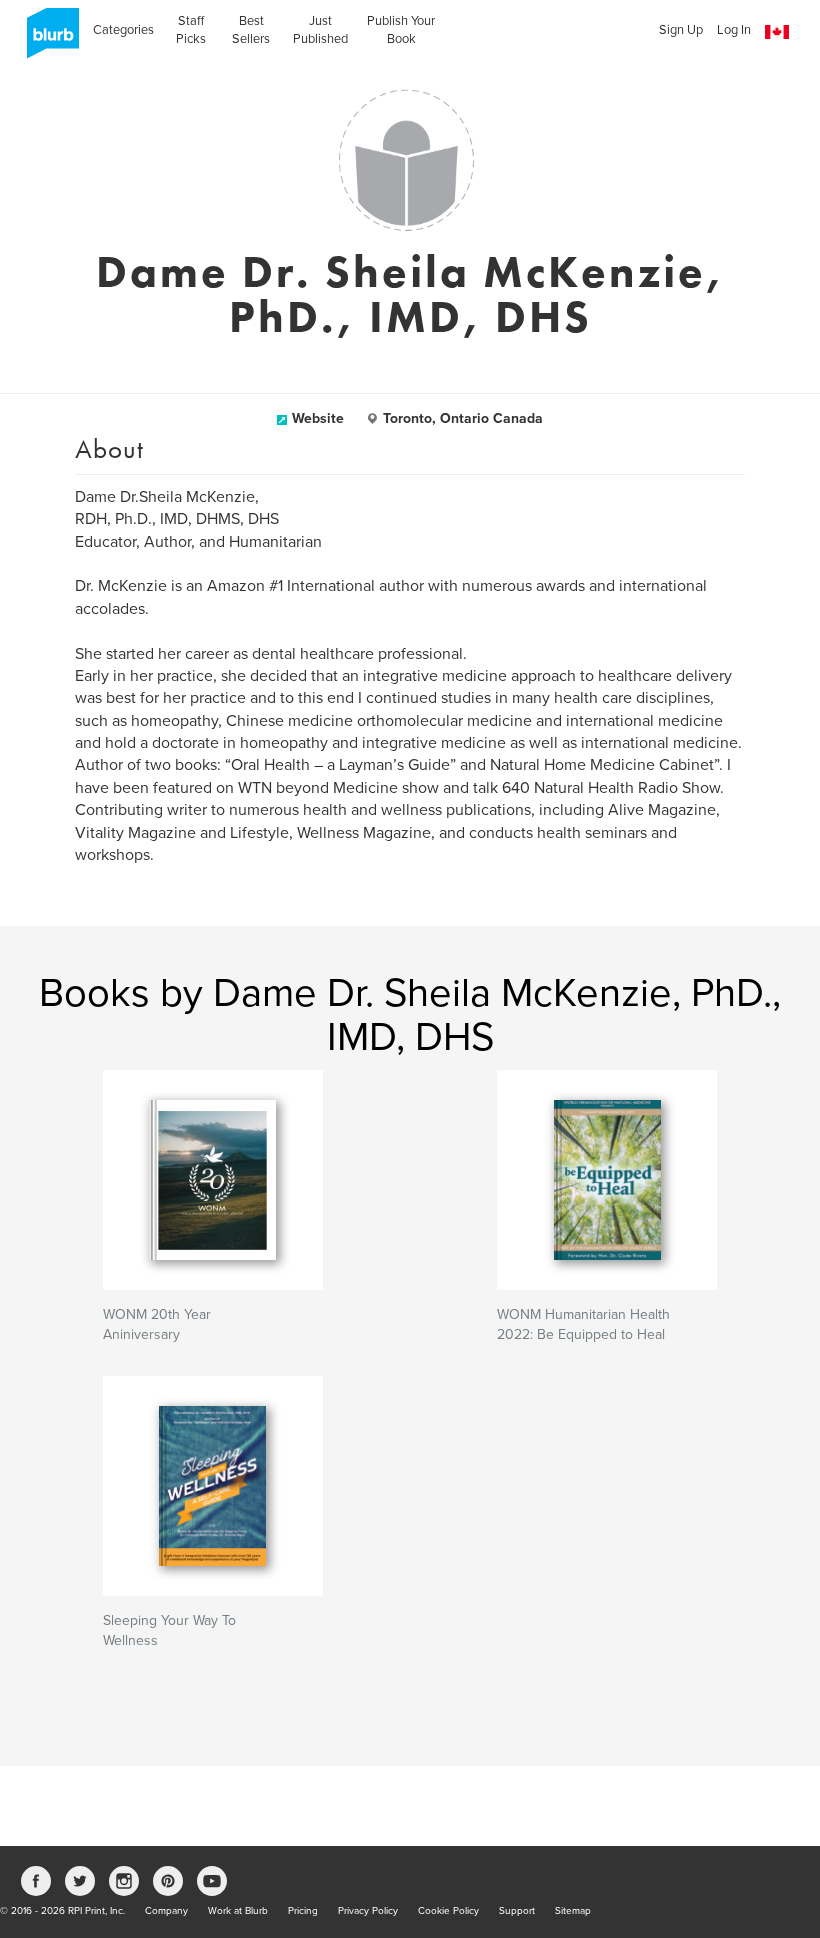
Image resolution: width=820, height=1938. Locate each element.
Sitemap (573, 1911)
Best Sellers (251, 30)
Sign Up (681, 30)
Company (166, 1911)
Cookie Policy (448, 1911)
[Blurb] (47, 40)
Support (517, 1911)
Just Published (320, 30)
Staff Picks (191, 30)
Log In (734, 30)
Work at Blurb (238, 1911)
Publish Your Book (401, 30)
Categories (123, 30)
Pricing (303, 1911)
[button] (777, 32)
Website (318, 418)
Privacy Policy (368, 1911)
